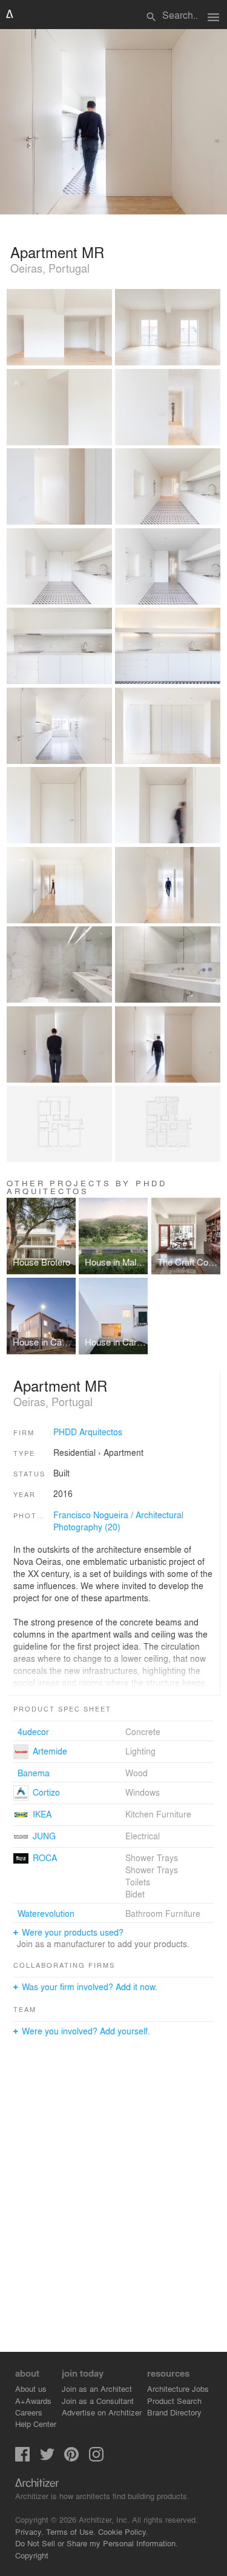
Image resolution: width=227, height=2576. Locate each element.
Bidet (135, 1894)
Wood (137, 1773)
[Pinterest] (71, 2458)
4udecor (33, 1731)
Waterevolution (46, 1913)
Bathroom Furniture (163, 1913)
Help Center (36, 2424)
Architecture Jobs (178, 2388)
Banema (34, 1773)
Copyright (32, 2555)
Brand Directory (174, 2412)
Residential (74, 1452)
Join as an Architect (97, 2388)
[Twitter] (47, 2458)
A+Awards (33, 2401)
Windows (143, 1792)
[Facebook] (22, 2458)
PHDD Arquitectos (88, 1432)
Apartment (123, 1452)
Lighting (140, 1751)
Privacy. (29, 2531)
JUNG (44, 1836)
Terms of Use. (71, 2531)
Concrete (143, 1731)
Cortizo (46, 1792)
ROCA (45, 1857)
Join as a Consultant (98, 2401)
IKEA (42, 1814)
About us (31, 2388)
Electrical (143, 1836)
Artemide (50, 1751)
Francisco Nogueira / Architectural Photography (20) (118, 1521)
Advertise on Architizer (102, 2412)
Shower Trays (152, 1857)
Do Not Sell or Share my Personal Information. (97, 2543)
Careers (29, 2412)
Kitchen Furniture (158, 1814)
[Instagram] (96, 2458)
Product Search (174, 2401)
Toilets (138, 1882)
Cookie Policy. (123, 2531)
